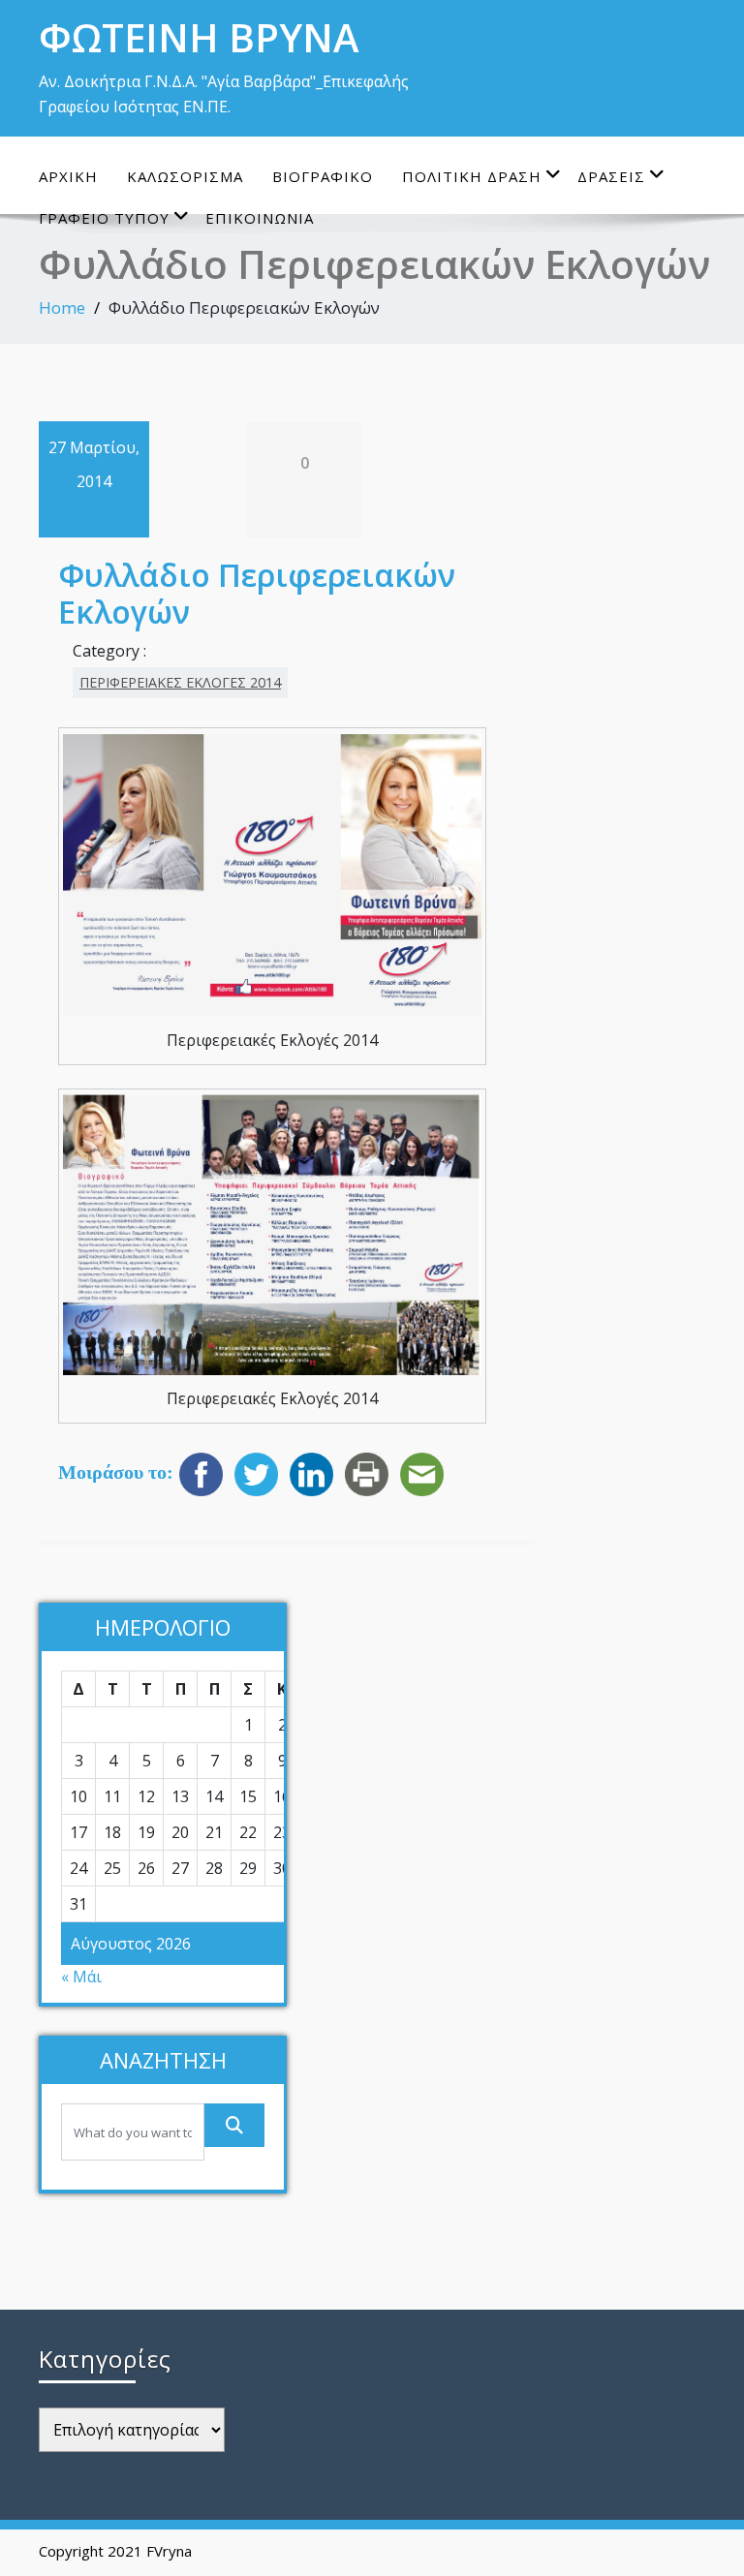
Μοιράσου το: (116, 1472)
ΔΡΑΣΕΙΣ (611, 176)
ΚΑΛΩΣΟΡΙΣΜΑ (185, 176)
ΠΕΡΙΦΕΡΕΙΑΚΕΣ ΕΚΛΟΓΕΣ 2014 (180, 682)
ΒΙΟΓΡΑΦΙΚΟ (323, 176)
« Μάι (81, 1977)
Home (62, 307)
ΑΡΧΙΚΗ (68, 176)
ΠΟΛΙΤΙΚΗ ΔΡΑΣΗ (472, 176)
